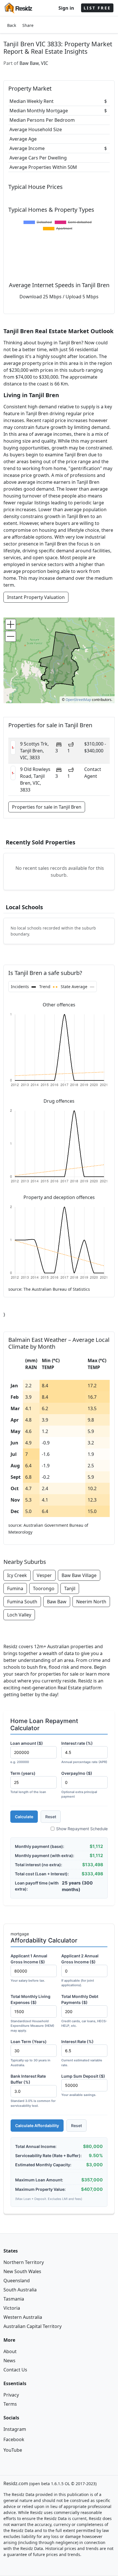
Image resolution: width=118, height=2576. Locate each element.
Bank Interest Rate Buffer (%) (33, 2091)
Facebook (14, 2439)
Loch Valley (19, 1615)
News (9, 2361)
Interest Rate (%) (82, 2053)
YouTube (13, 2450)
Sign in (66, 8)
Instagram (15, 2429)
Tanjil (70, 1588)
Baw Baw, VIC (34, 63)
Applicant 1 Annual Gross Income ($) (29, 1968)
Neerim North (91, 1602)
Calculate (24, 1817)
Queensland (17, 2281)
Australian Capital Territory (33, 2326)
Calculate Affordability (37, 2126)
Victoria (12, 2308)
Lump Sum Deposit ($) (83, 2085)
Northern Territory (24, 2262)
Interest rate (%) (84, 1752)
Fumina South (22, 1602)
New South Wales (22, 2271)
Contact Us (15, 2370)
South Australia (20, 2290)
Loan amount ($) (27, 1752)
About (10, 2351)
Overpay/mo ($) (79, 1785)
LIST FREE (97, 8)
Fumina (15, 1588)
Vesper (44, 1575)
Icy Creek (17, 1575)
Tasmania (14, 2299)
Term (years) (28, 1782)
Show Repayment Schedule (82, 1829)
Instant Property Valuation (36, 597)
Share (28, 25)
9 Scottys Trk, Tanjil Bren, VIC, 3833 (34, 751)
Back (12, 25)
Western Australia (23, 2317)
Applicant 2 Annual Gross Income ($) (80, 1970)
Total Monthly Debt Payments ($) (84, 2011)
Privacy (11, 2395)
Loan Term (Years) (31, 2053)
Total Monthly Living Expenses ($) (32, 2013)
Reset (51, 1817)
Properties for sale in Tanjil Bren (47, 807)
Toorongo (44, 1588)
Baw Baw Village (79, 1575)
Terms (10, 2404)
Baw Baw (57, 1602)
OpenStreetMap (78, 700)
